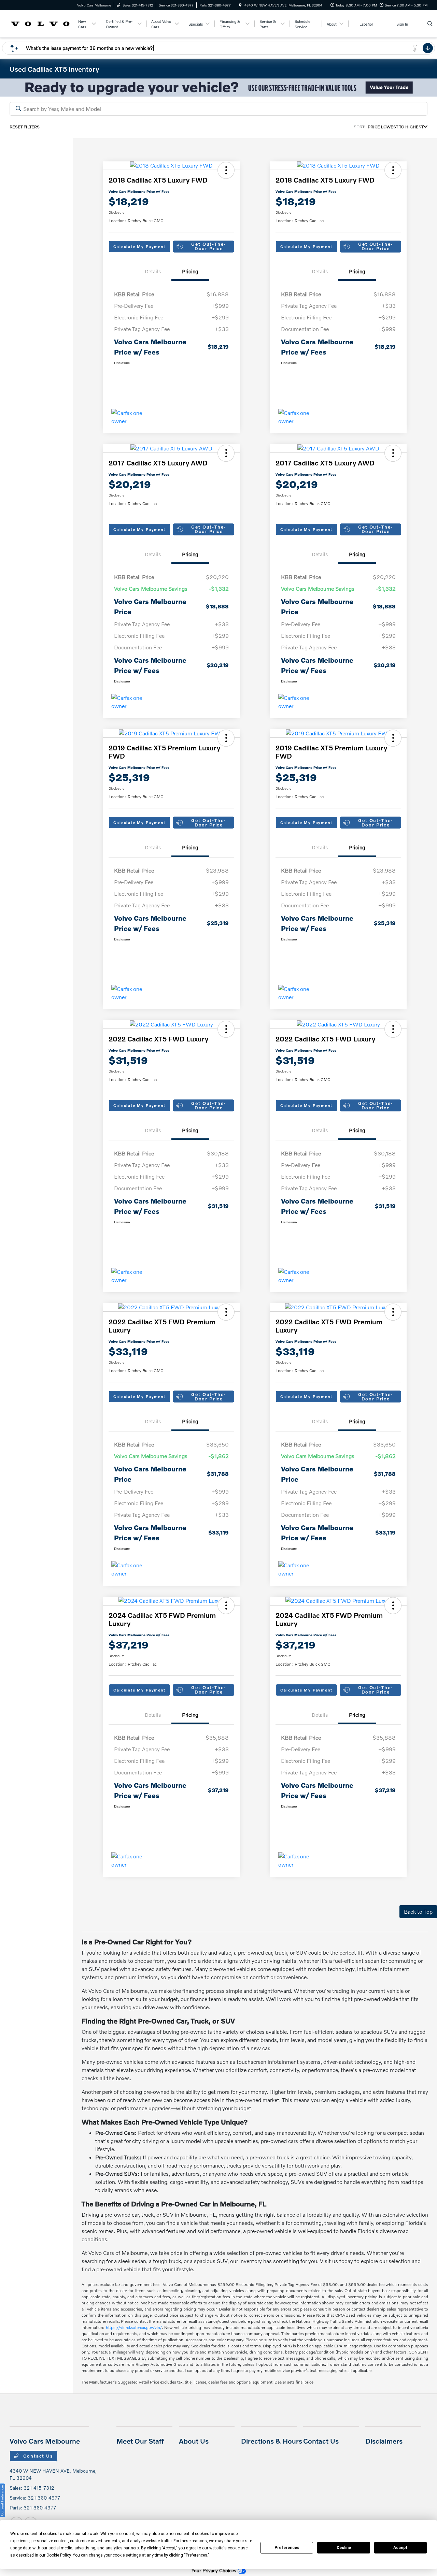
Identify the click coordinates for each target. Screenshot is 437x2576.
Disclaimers (384, 2441)
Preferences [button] (196, 2555)
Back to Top (418, 1911)
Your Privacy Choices (215, 2570)
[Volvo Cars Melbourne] (40, 23)
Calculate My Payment (139, 247)
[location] (240, 5)
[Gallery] (218, 88)
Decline (344, 2548)
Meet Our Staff (140, 2441)
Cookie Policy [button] (59, 2555)
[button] (226, 170)
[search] (430, 24)
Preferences (287, 2548)
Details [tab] (153, 271)
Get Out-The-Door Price (209, 246)
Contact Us (38, 2456)
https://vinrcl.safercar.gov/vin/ (134, 2327)
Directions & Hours (272, 2441)
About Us (194, 2441)
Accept (400, 2548)
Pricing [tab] (190, 271)
